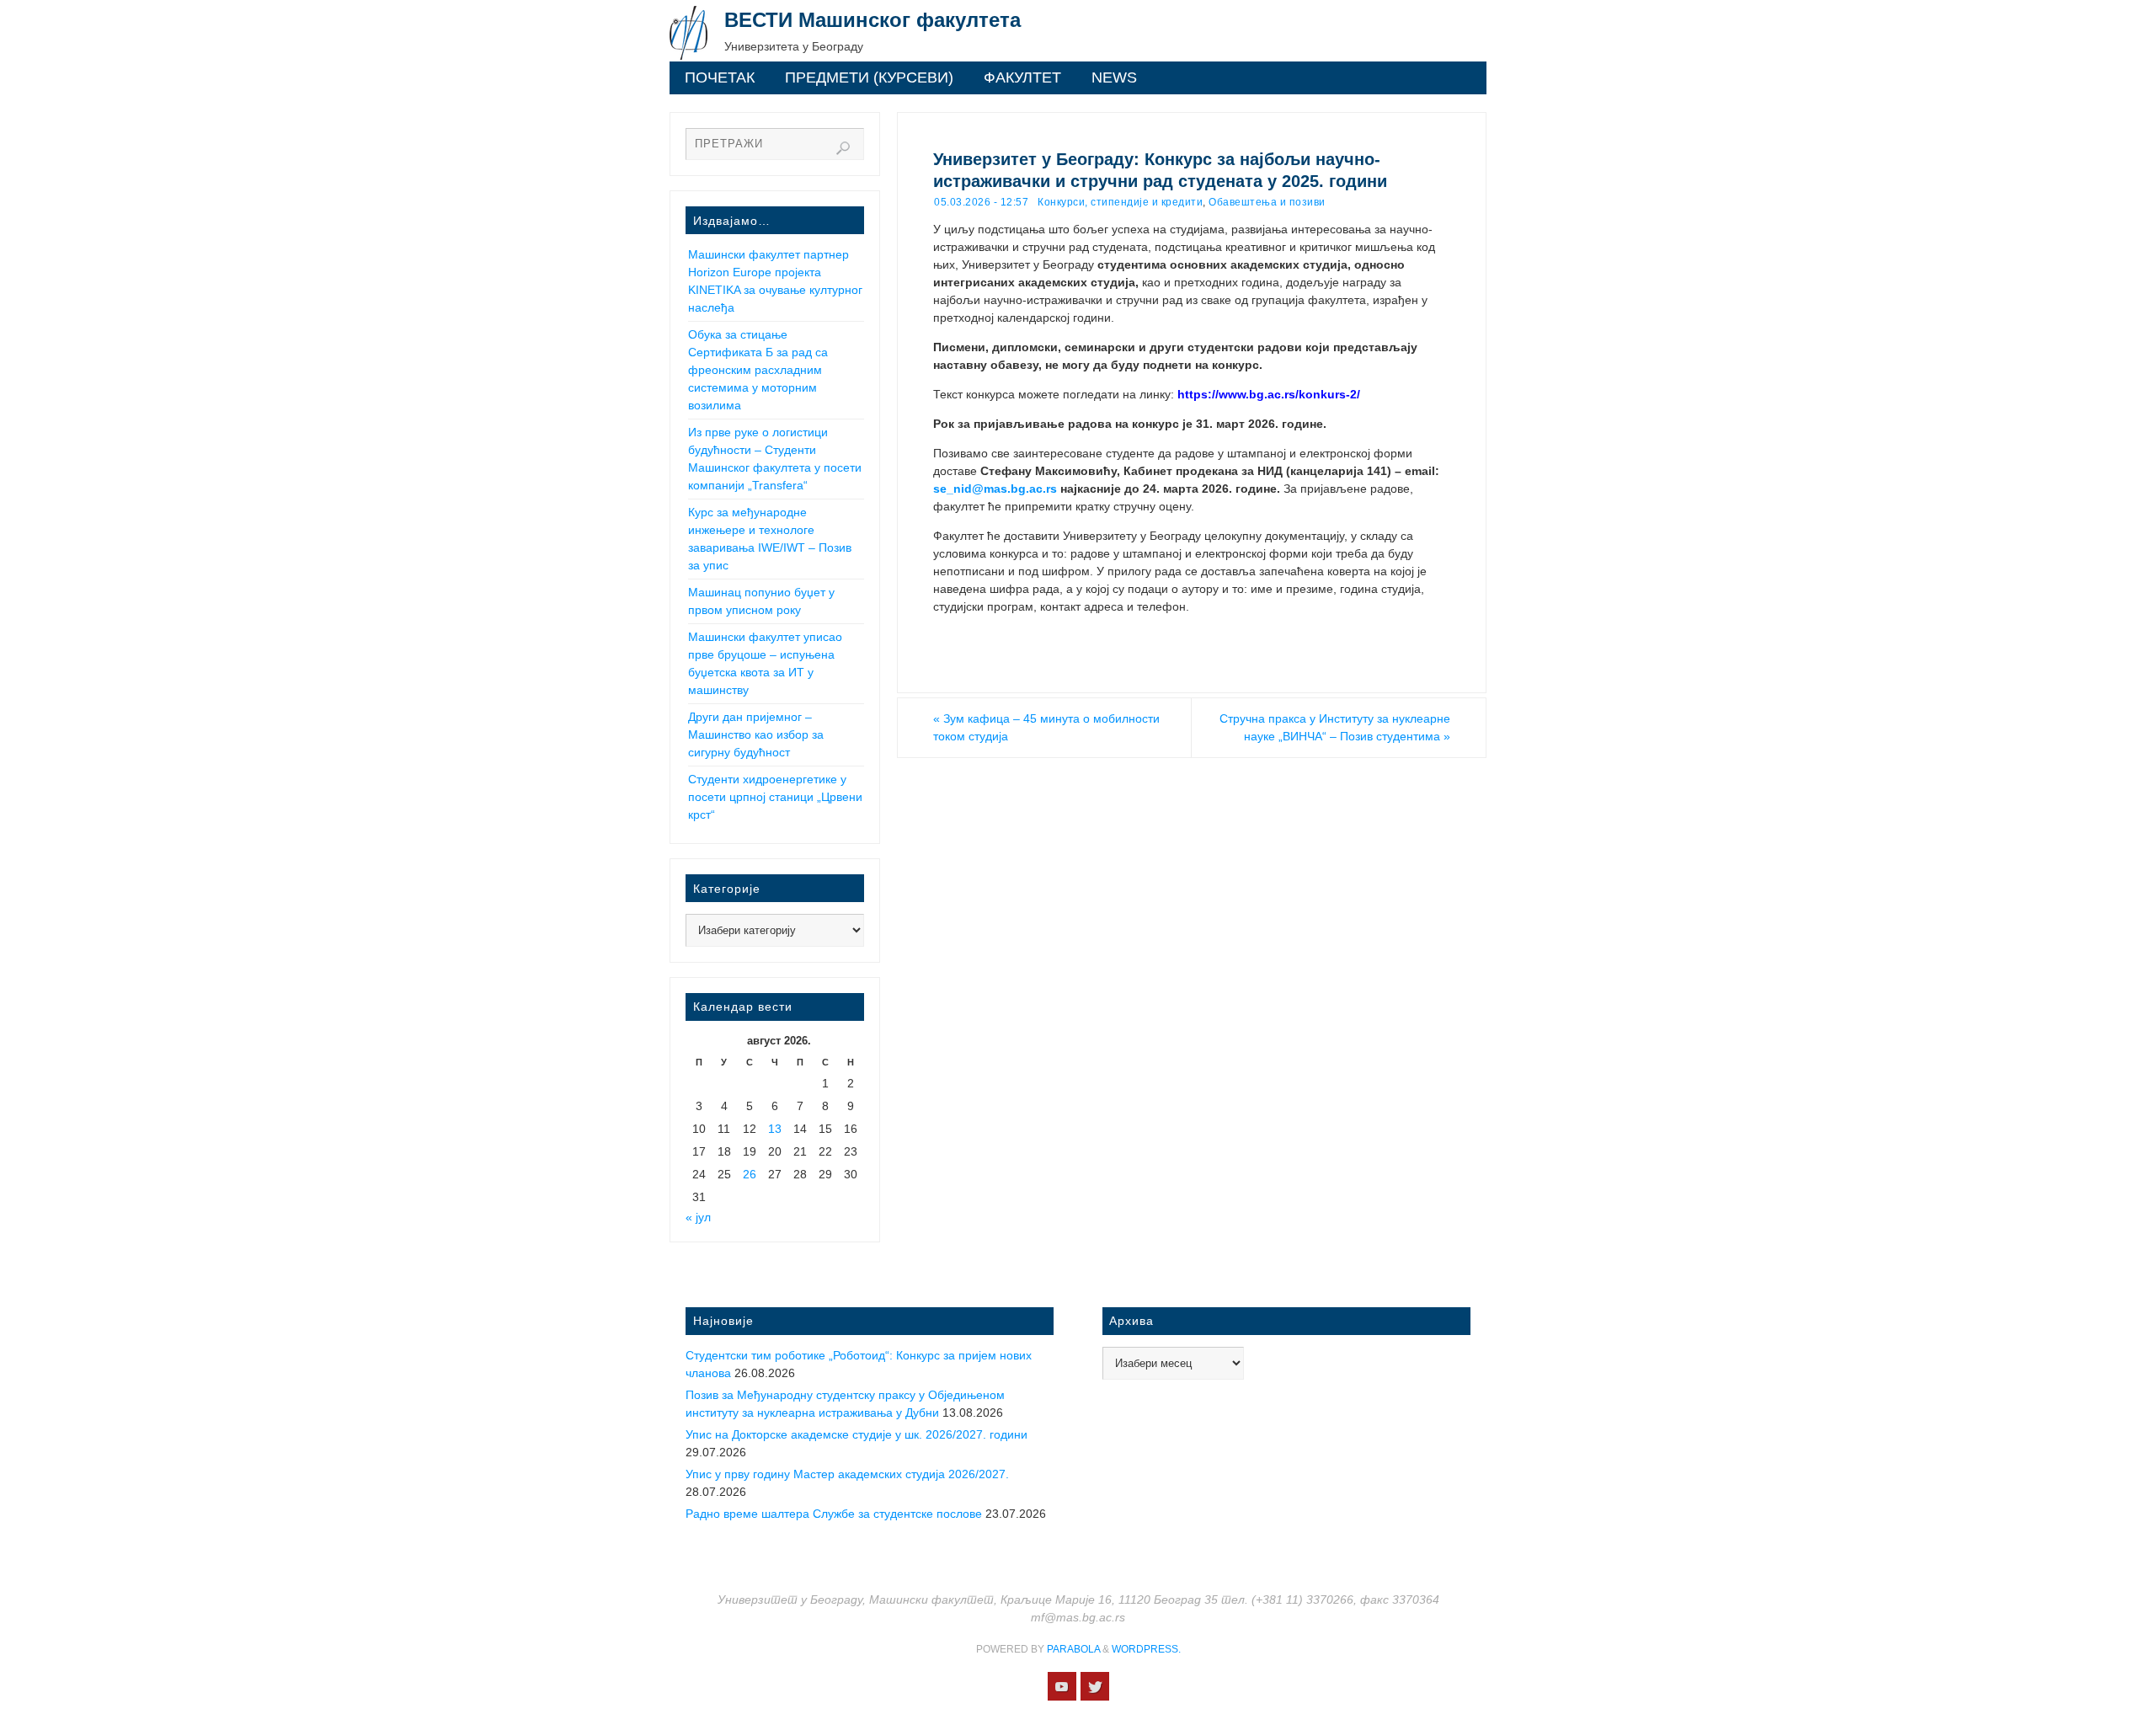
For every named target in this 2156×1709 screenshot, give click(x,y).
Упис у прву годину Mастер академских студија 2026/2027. (847, 1474)
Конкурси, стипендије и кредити (1120, 202)
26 (750, 1174)
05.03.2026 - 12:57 (981, 202)
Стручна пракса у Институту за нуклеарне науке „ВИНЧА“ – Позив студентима (1335, 727)
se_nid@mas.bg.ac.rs (995, 489)
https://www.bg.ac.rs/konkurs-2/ (1269, 394)
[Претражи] (843, 148)
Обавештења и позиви (1267, 202)
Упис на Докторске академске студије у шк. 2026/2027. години (857, 1434)
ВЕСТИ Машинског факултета (873, 20)
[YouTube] (1062, 1686)
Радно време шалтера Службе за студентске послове (834, 1514)
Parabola (1073, 1649)
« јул (698, 1217)
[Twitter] (1095, 1686)
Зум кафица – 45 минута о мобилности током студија (1046, 727)
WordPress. (1146, 1649)
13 (775, 1129)
